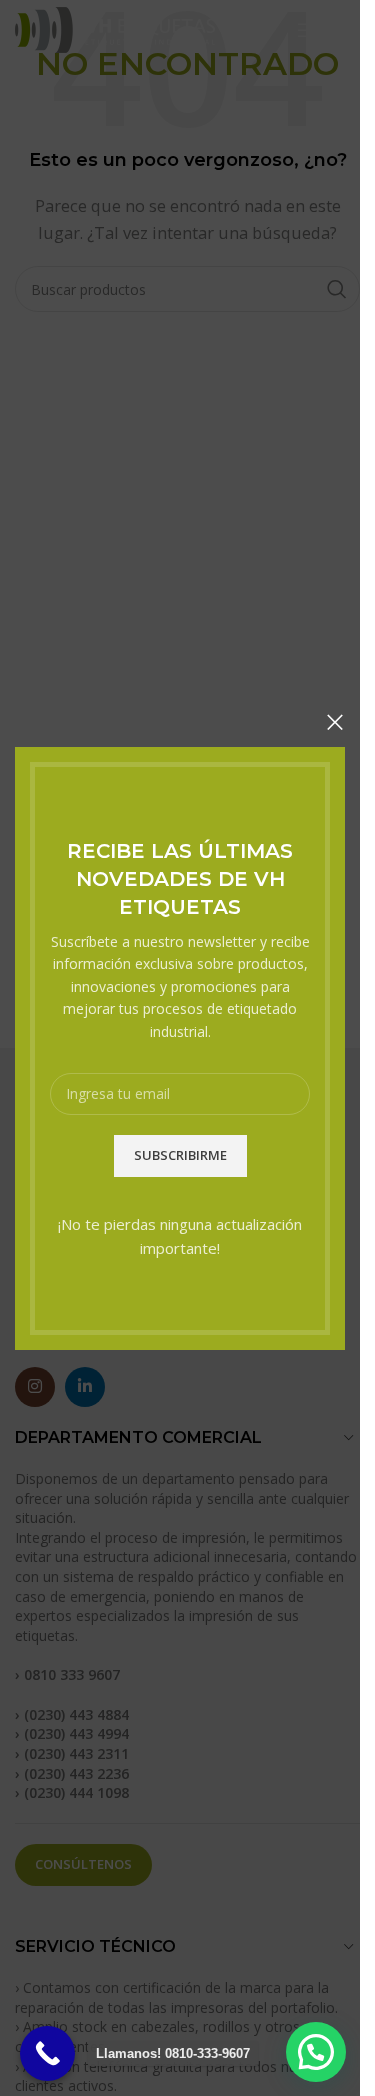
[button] (316, 2052)
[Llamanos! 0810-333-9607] (47, 2053)
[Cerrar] (335, 722)
